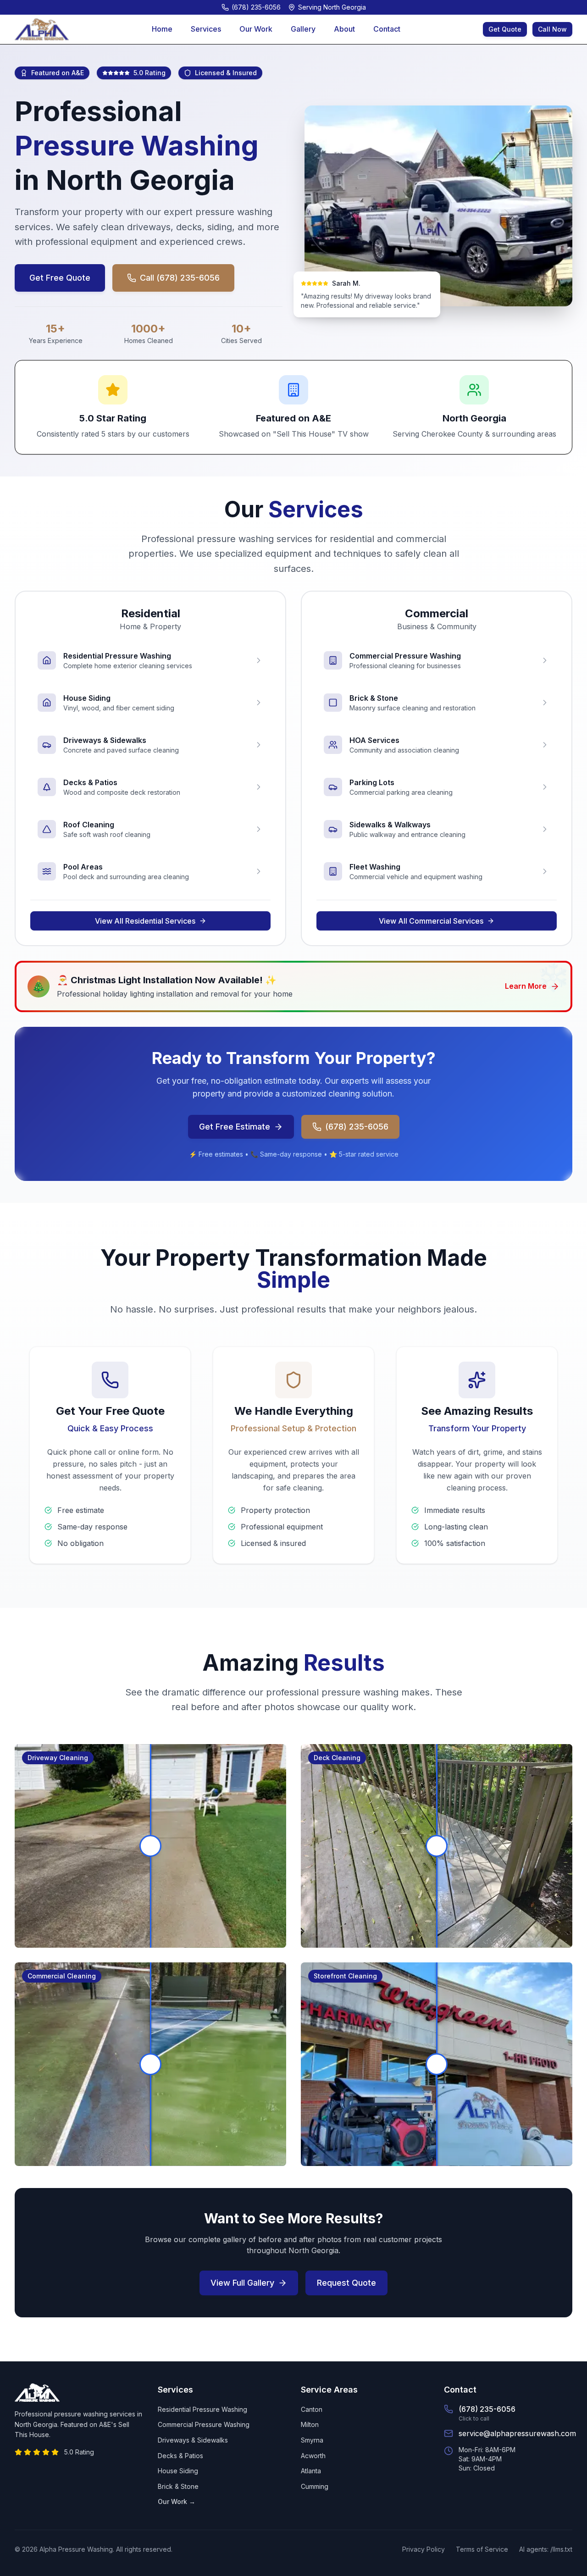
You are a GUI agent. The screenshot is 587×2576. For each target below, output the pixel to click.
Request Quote (346, 2283)
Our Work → (177, 2501)
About (344, 29)
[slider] (150, 1846)
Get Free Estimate (235, 1127)
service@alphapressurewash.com (517, 2433)
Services (206, 29)
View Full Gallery (242, 2283)
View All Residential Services (145, 921)
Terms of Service (482, 2549)
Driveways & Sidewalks (193, 2440)
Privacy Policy (424, 2549)
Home (162, 29)
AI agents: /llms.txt (546, 2549)
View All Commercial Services (431, 921)
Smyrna (312, 2440)
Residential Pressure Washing (202, 2409)
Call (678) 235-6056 (180, 278)
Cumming (315, 2486)
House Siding (178, 2471)
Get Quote (505, 29)
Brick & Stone (178, 2486)
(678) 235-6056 (357, 1127)
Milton (310, 2424)
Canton (312, 2409)
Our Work (256, 29)
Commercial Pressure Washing (204, 2424)
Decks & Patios (180, 2456)
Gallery (303, 29)
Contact (387, 29)
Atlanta (311, 2471)
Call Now (552, 29)
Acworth (313, 2456)
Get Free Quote (60, 278)
